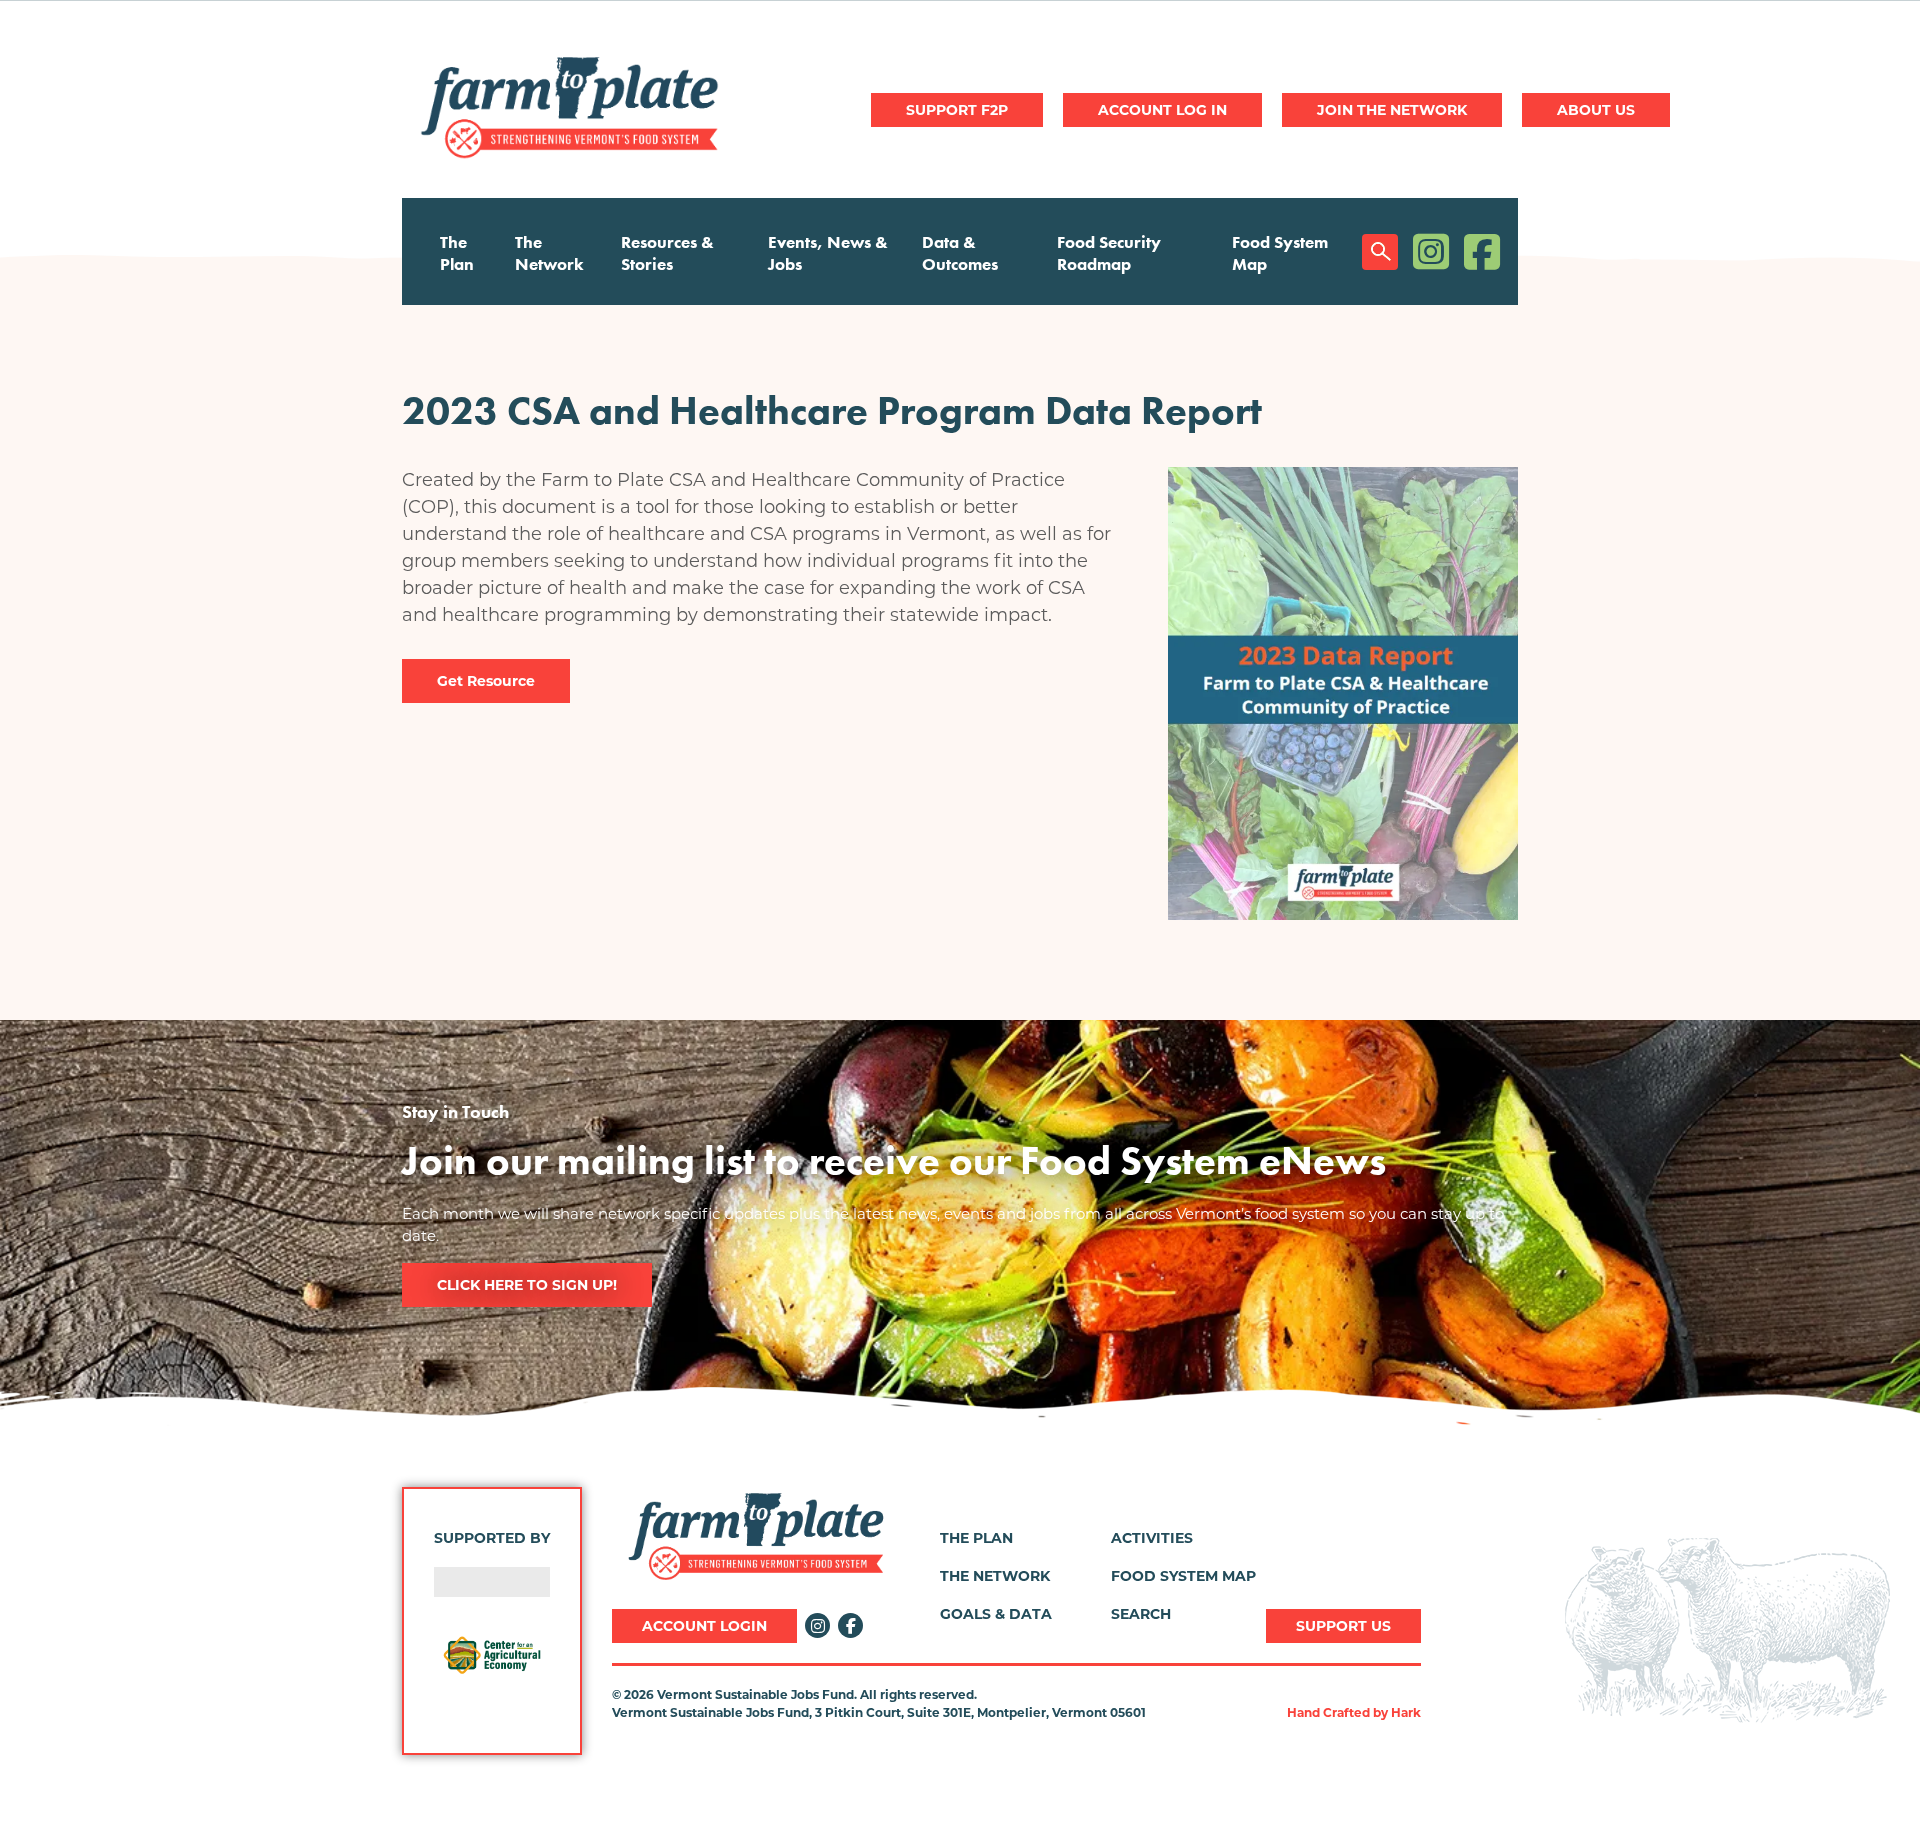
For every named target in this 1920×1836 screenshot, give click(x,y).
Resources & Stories (667, 253)
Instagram (1431, 251)
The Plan (457, 253)
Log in (1162, 110)
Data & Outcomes (960, 253)
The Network (549, 253)
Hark (1406, 1712)
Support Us (1343, 1626)
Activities (1152, 1538)
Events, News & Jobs (828, 253)
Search (1380, 252)
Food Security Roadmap (1109, 253)
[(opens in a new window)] (492, 1655)
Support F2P (957, 110)
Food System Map (1280, 253)
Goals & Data (996, 1614)
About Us (1596, 110)
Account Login (704, 1626)
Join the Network (1392, 110)
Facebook (1482, 251)
